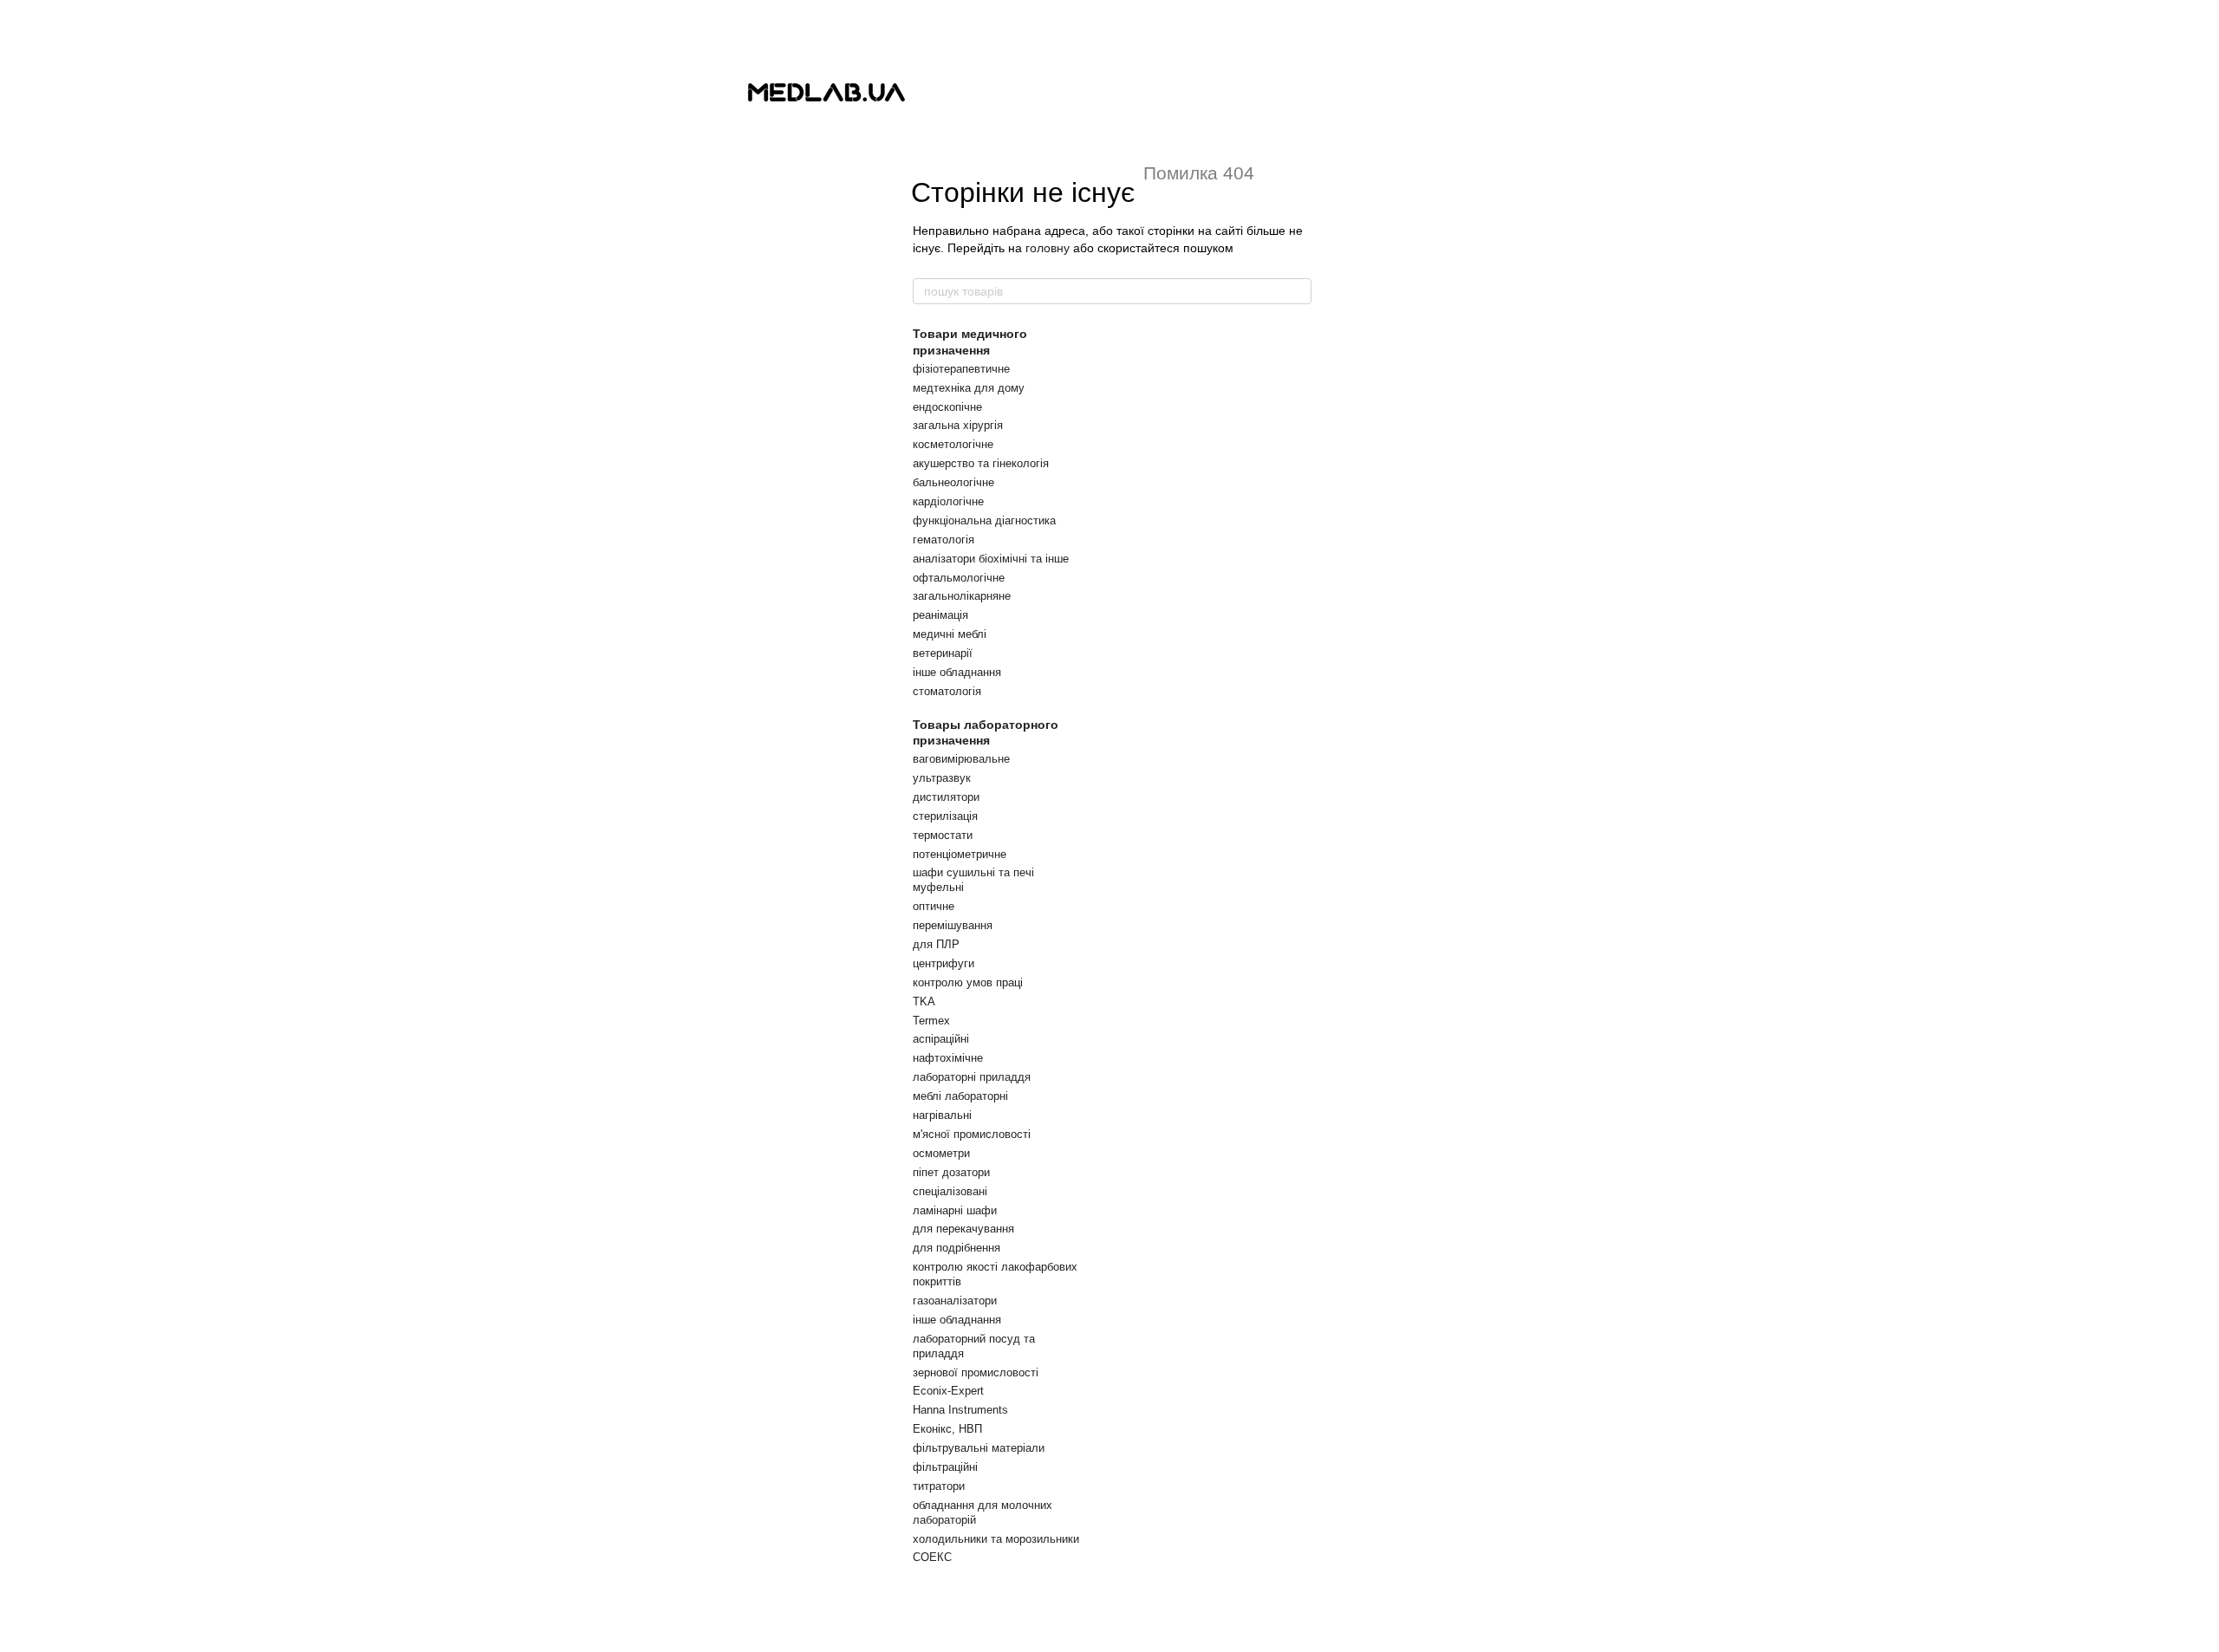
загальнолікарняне (962, 596)
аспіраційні (941, 1039)
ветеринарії (943, 653)
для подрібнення (957, 1248)
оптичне (934, 906)
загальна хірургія (958, 425)
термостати (943, 835)
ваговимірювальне (961, 759)
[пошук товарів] (1298, 291)
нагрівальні (942, 1115)
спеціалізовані (950, 1191)
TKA (924, 1002)
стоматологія (947, 691)
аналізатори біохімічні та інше (991, 559)
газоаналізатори (955, 1301)
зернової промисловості (976, 1372)
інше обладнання (957, 672)
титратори (939, 1486)
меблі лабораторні (960, 1096)
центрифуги (944, 963)
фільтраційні (945, 1467)
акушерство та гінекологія (981, 463)
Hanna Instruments (960, 1410)
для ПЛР (936, 944)
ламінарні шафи (955, 1210)
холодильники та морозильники (996, 1539)
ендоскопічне (947, 407)
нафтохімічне (948, 1058)
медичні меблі (950, 634)
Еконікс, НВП (947, 1429)
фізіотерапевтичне (961, 369)
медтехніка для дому (969, 388)
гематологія (944, 540)
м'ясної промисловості (972, 1134)
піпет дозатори (951, 1172)
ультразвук (942, 778)
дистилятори (946, 797)
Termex (931, 1021)
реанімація (940, 615)
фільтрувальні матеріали (979, 1448)
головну (1048, 248)
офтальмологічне (959, 578)
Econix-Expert (948, 1391)
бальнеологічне (953, 482)
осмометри (941, 1153)
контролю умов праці (968, 982)
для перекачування (963, 1229)
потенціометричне (960, 854)
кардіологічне (948, 501)
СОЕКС (932, 1557)
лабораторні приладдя (972, 1077)
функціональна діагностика (984, 520)
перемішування (953, 925)
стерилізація (945, 816)
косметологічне (953, 444)
